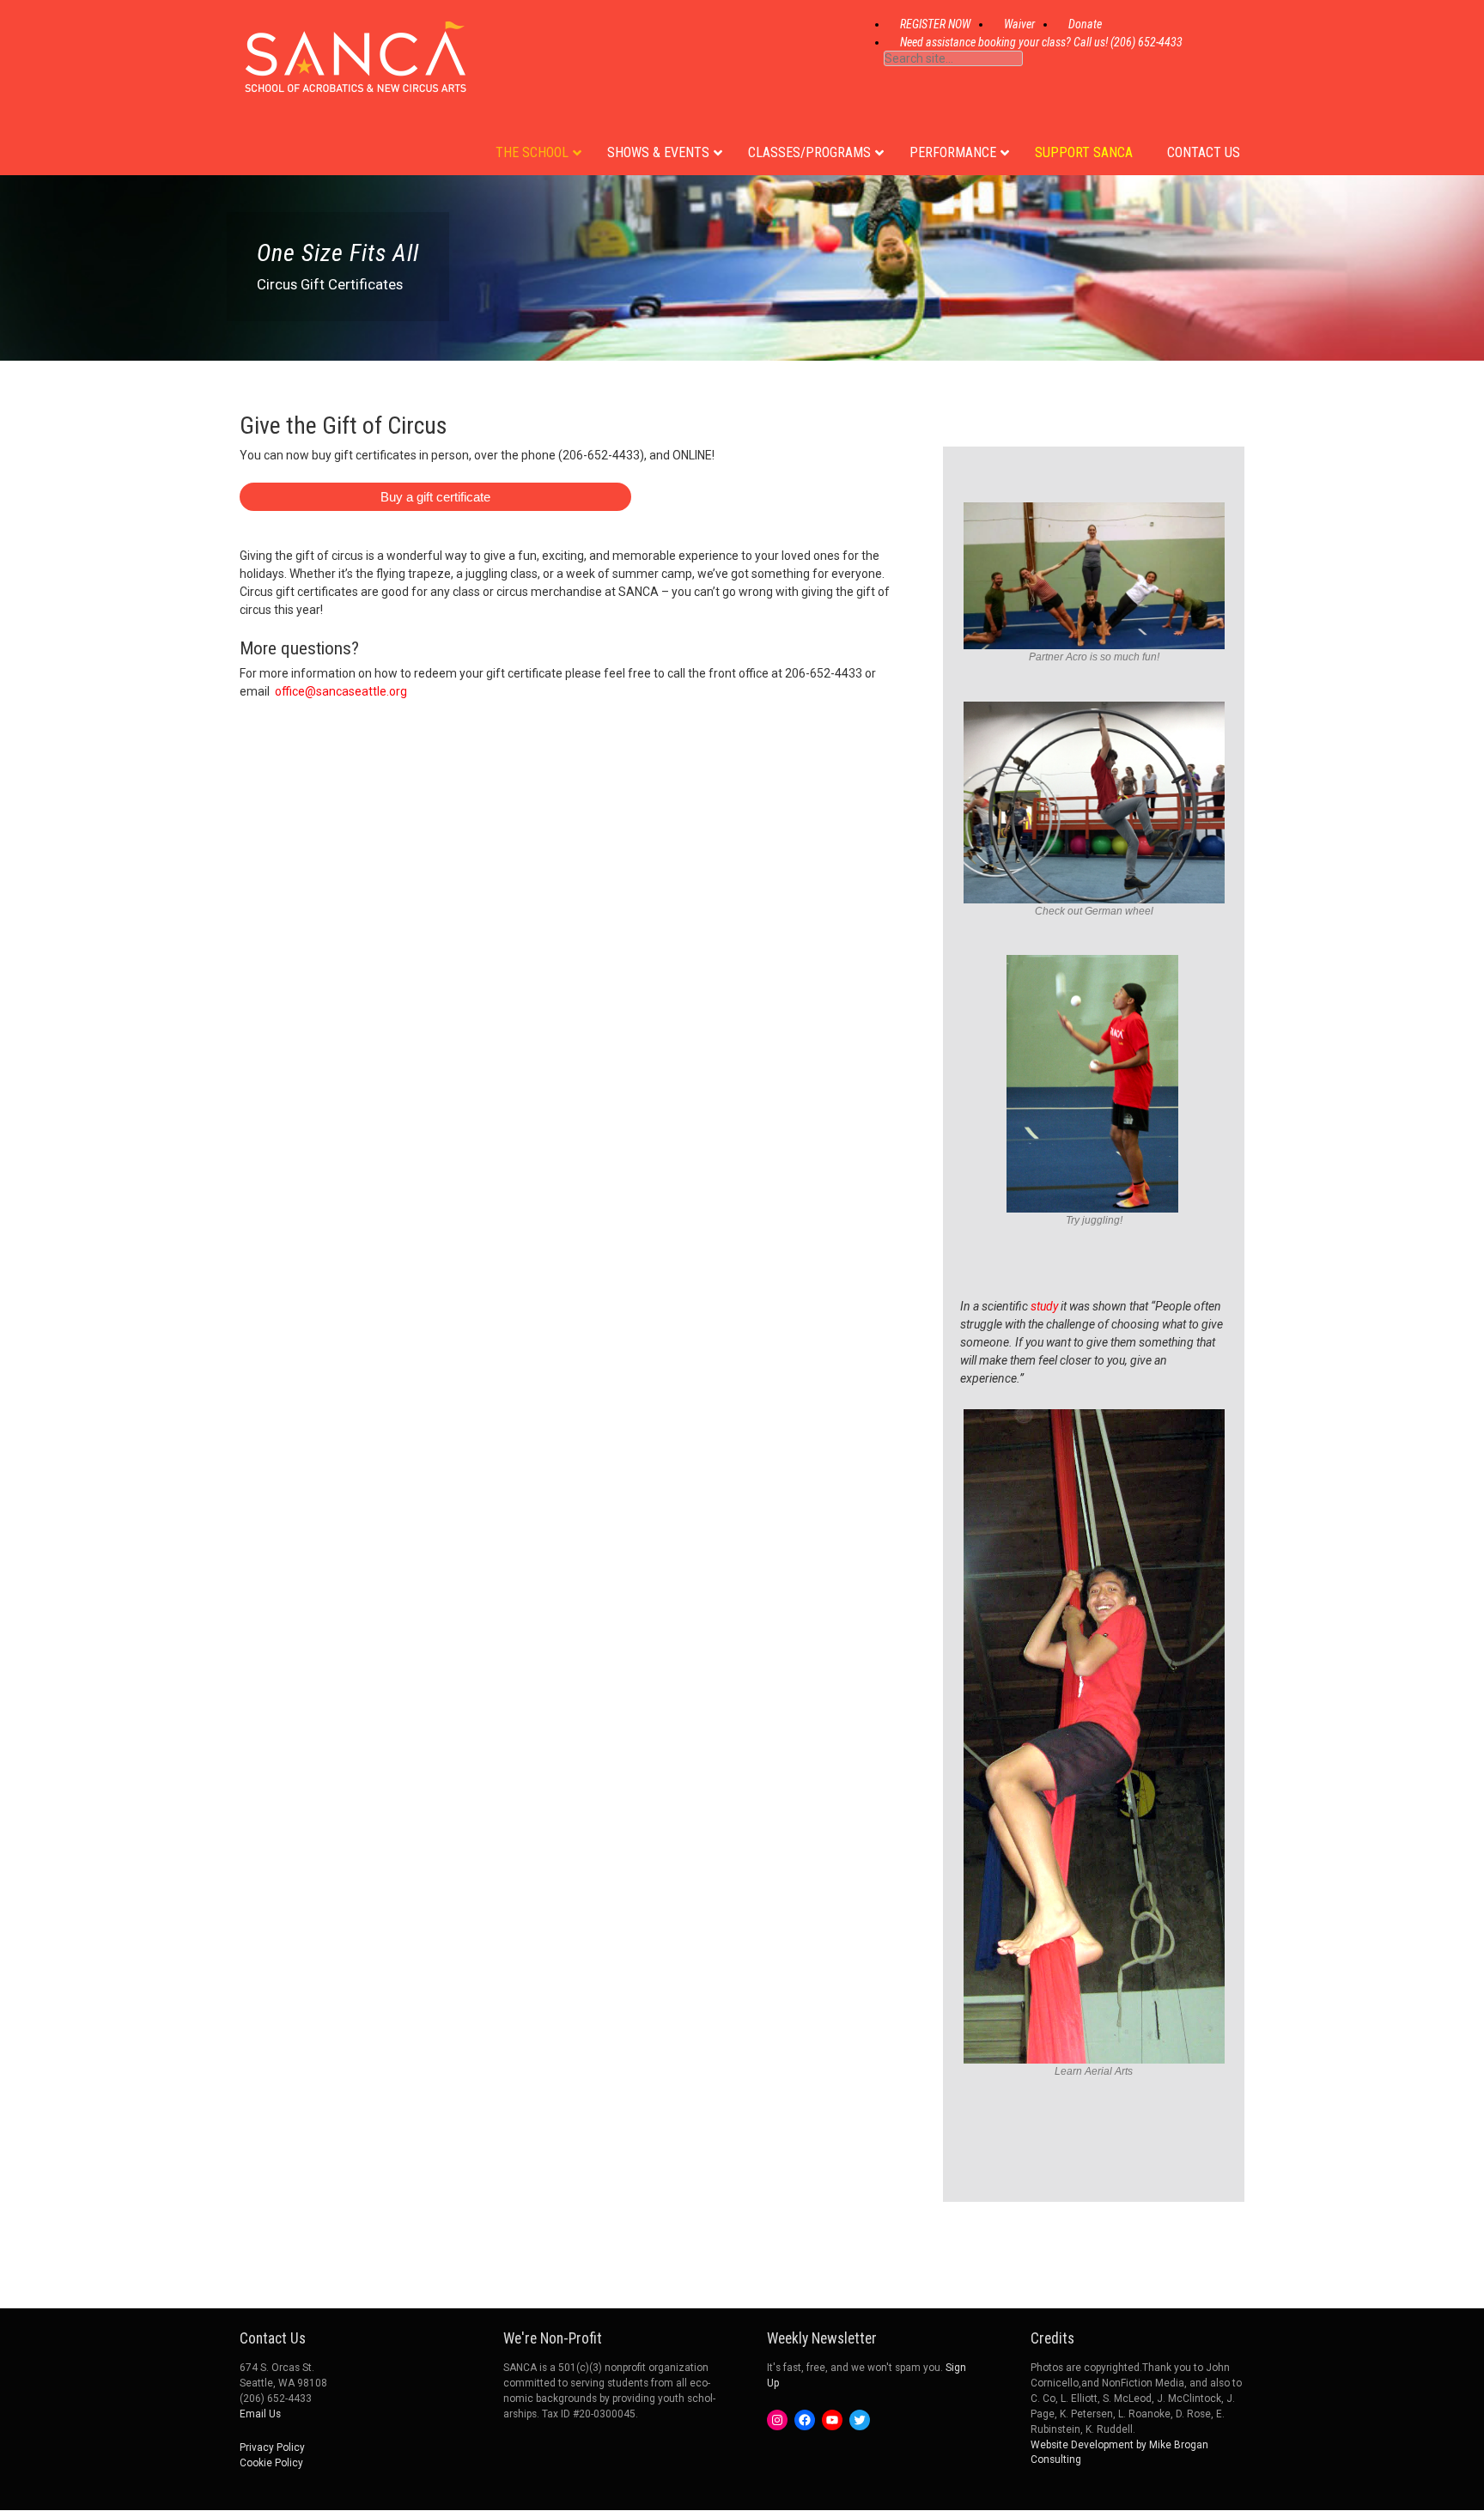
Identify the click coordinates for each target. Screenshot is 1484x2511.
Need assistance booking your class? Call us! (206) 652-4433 (1041, 42)
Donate (1085, 24)
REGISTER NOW (935, 24)
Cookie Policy (271, 2463)
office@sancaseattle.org (341, 691)
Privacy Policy (272, 2447)
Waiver (1019, 24)
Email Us (260, 2414)
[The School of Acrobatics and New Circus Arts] (356, 77)
